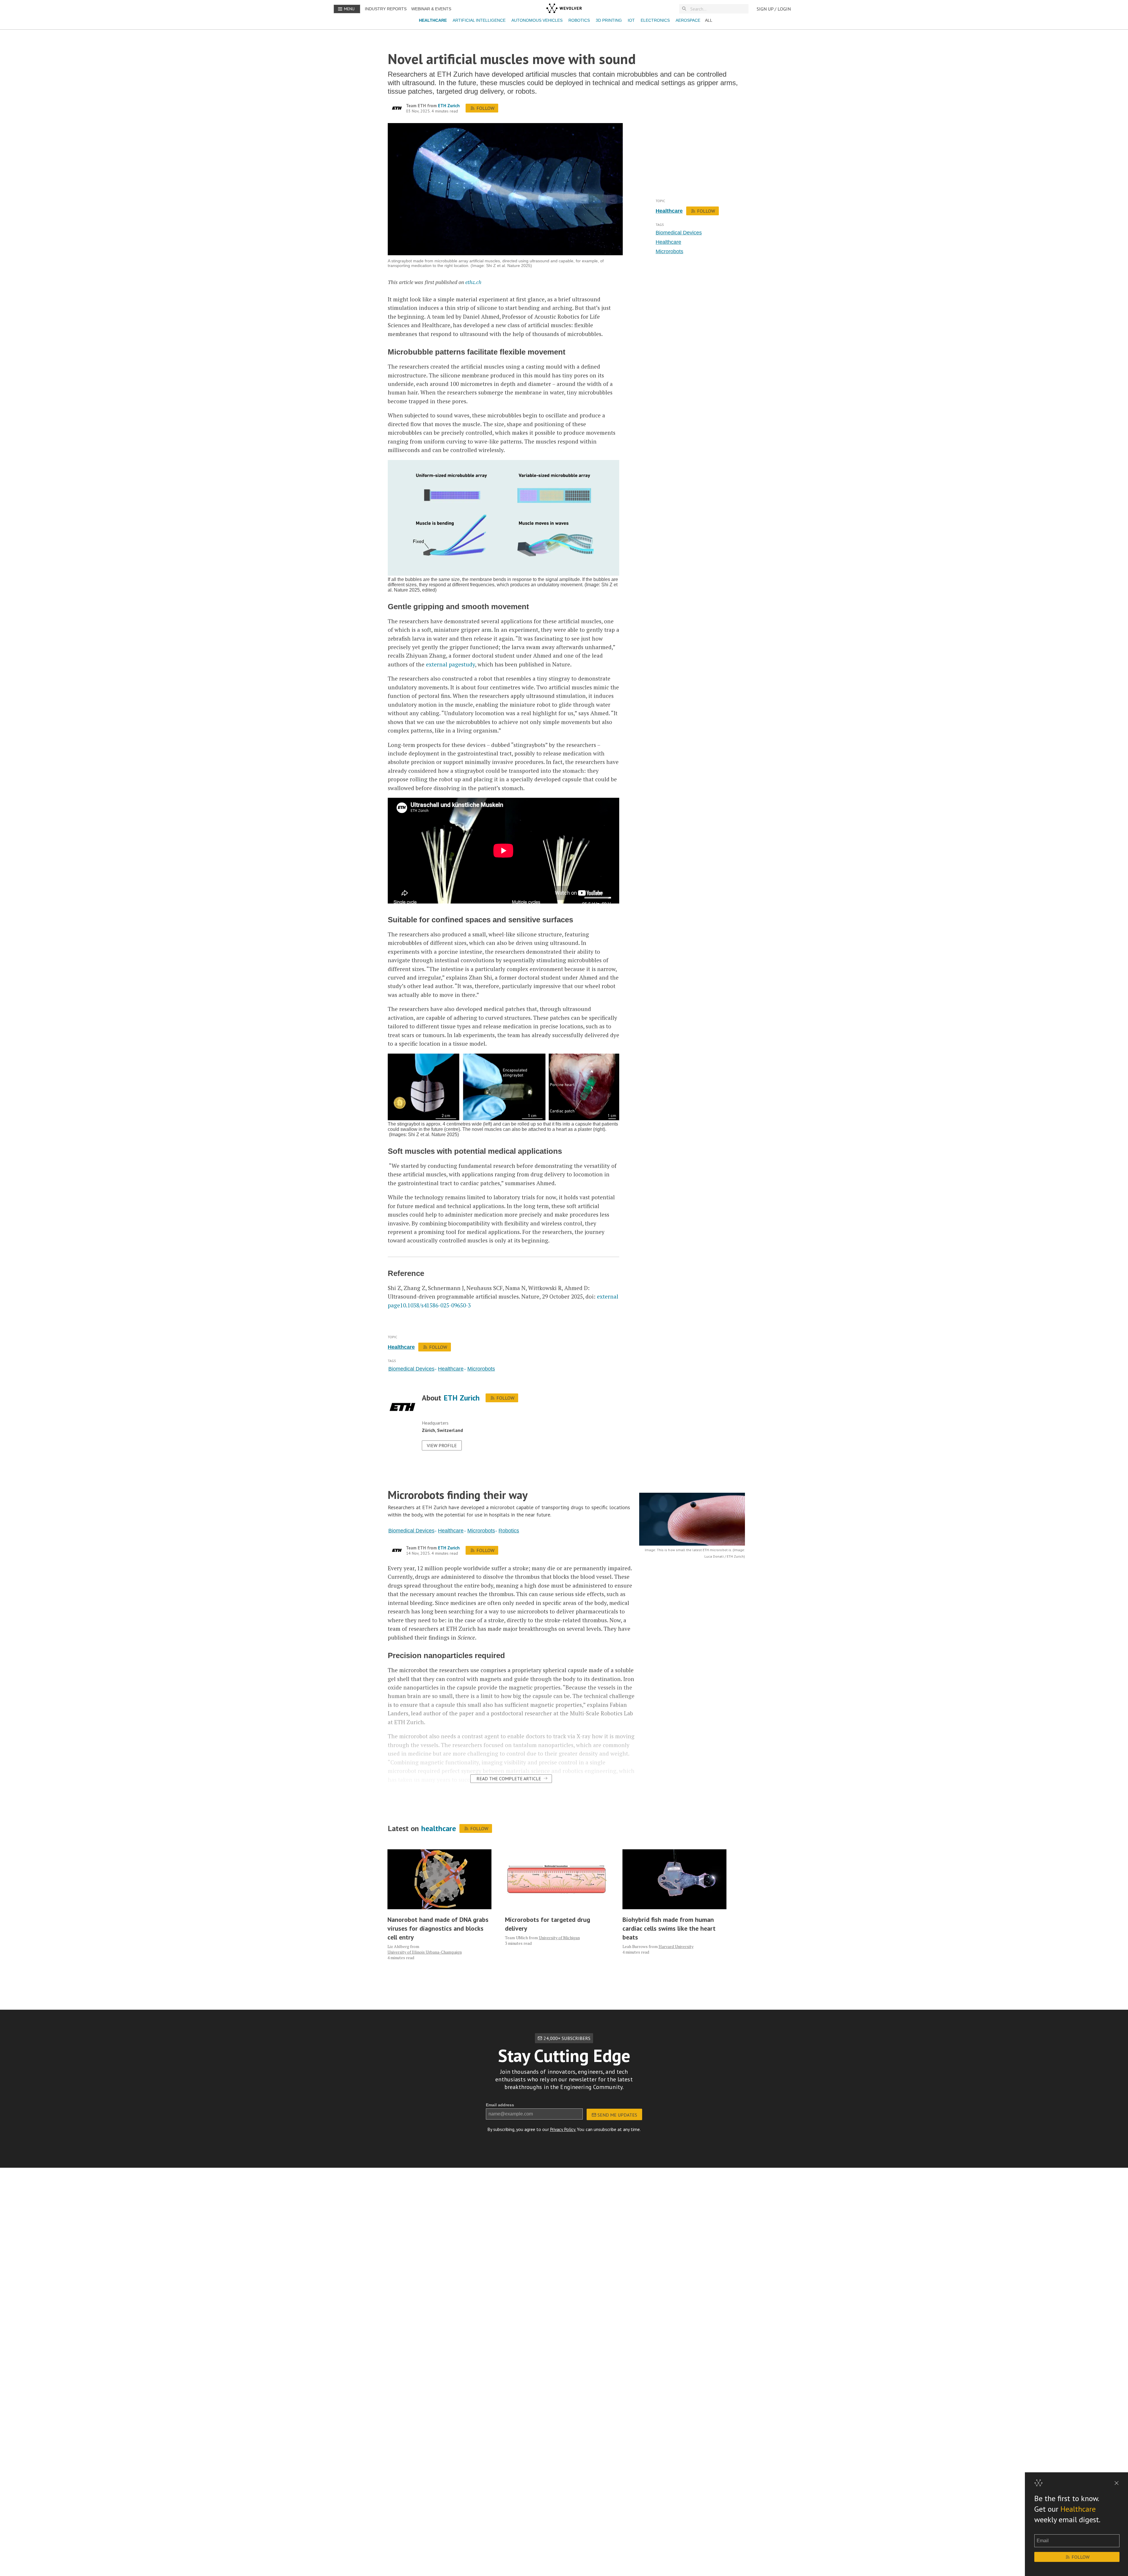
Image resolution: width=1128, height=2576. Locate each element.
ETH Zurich (449, 106)
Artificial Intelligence (479, 20)
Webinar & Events (431, 9)
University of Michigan (559, 1938)
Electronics (655, 20)
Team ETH (416, 106)
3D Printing (609, 20)
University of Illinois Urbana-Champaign (425, 1952)
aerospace (688, 20)
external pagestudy (450, 664)
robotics (579, 20)
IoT (631, 20)
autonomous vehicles (537, 20)
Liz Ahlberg (398, 1946)
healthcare (433, 20)
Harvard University (676, 1946)
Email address (500, 2105)
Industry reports (386, 9)
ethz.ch (473, 282)
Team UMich (516, 1938)
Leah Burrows (635, 1946)
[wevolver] (564, 9)
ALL (709, 20)
